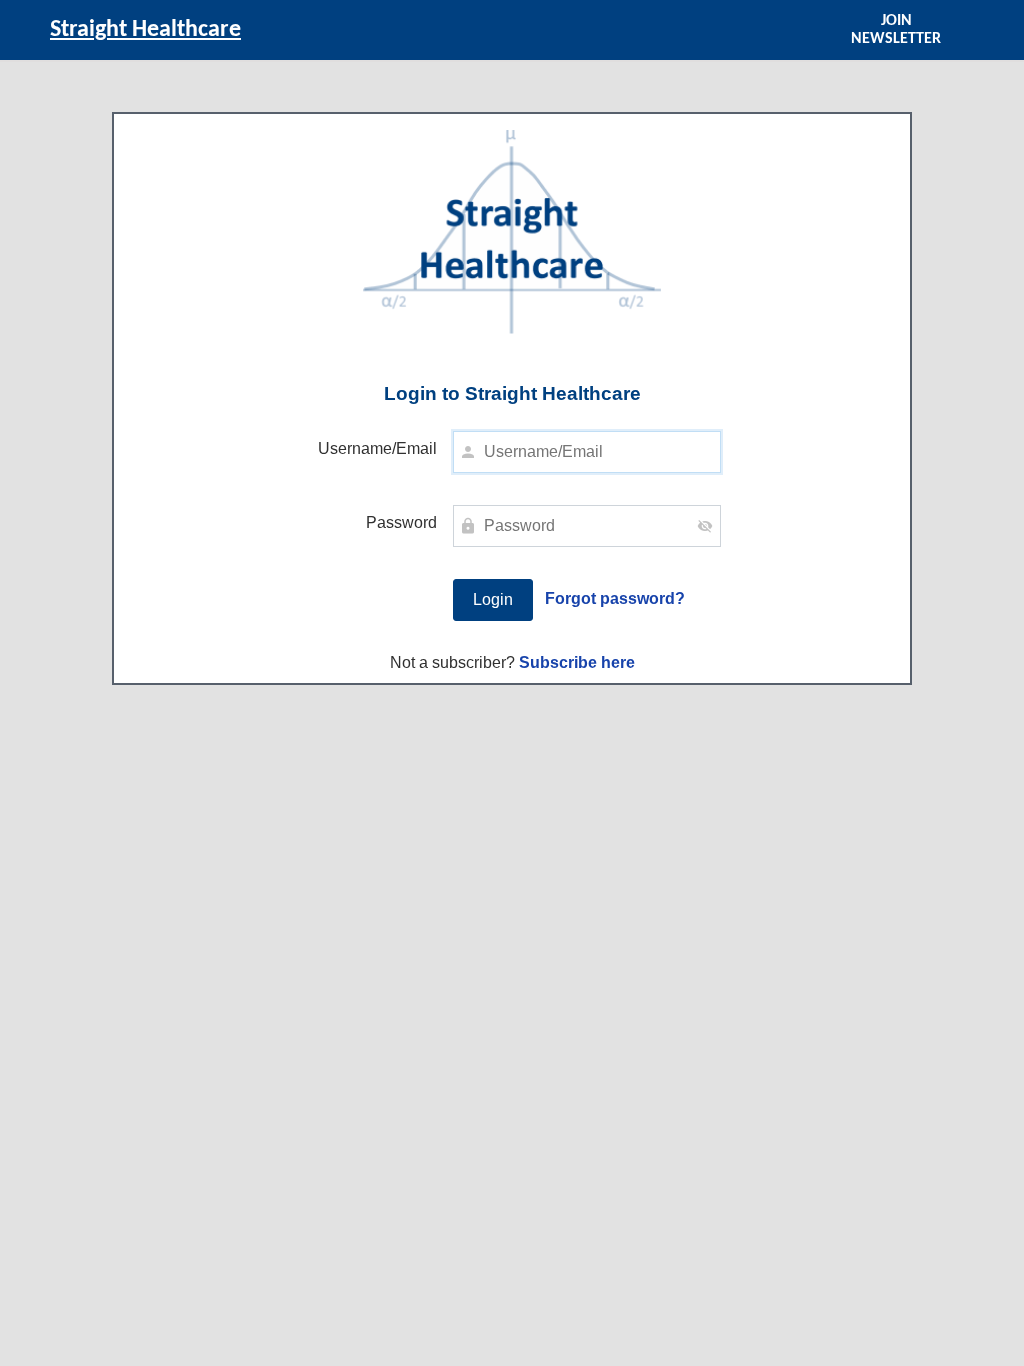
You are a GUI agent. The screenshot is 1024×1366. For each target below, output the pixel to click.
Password (401, 522)
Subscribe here (577, 662)
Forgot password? (615, 598)
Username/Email (377, 448)
